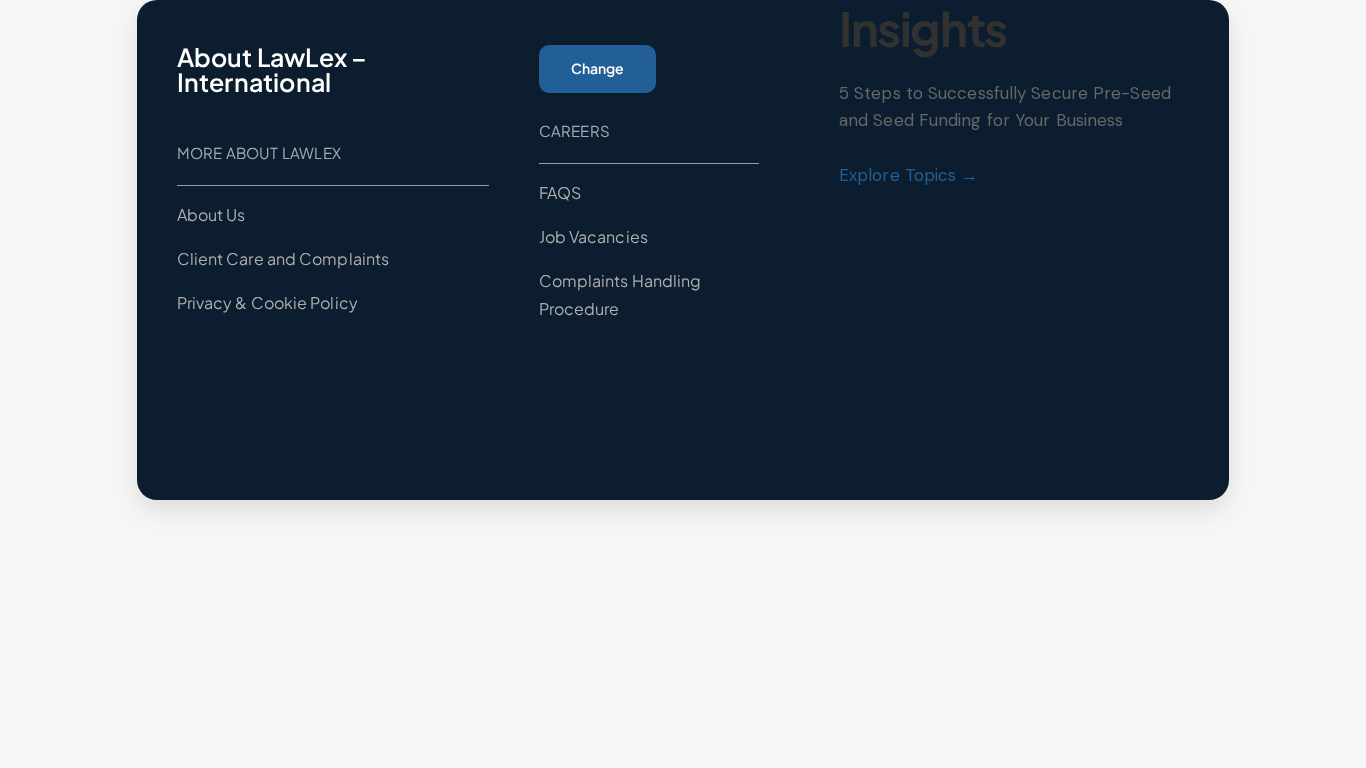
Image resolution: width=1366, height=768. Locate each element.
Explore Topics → (909, 175)
